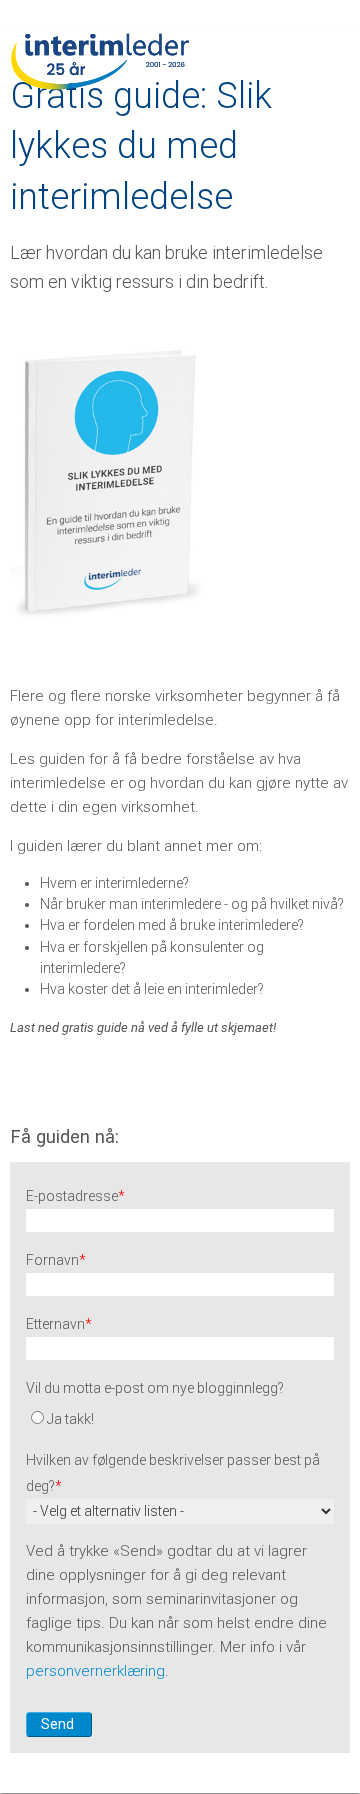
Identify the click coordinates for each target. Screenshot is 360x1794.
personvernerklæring (95, 1671)
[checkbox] (180, 1416)
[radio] (180, 1416)
